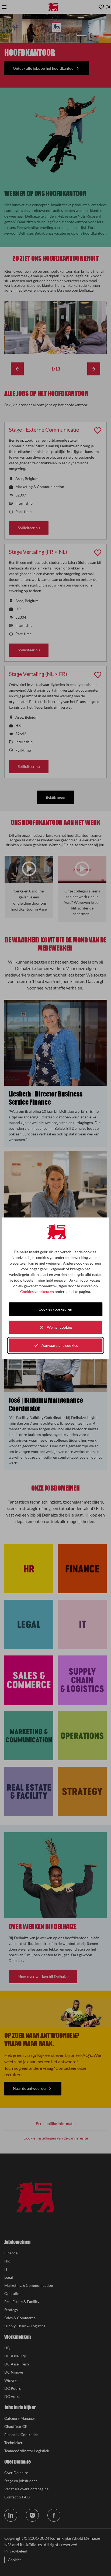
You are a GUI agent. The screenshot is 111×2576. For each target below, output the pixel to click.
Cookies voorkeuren (37, 1291)
